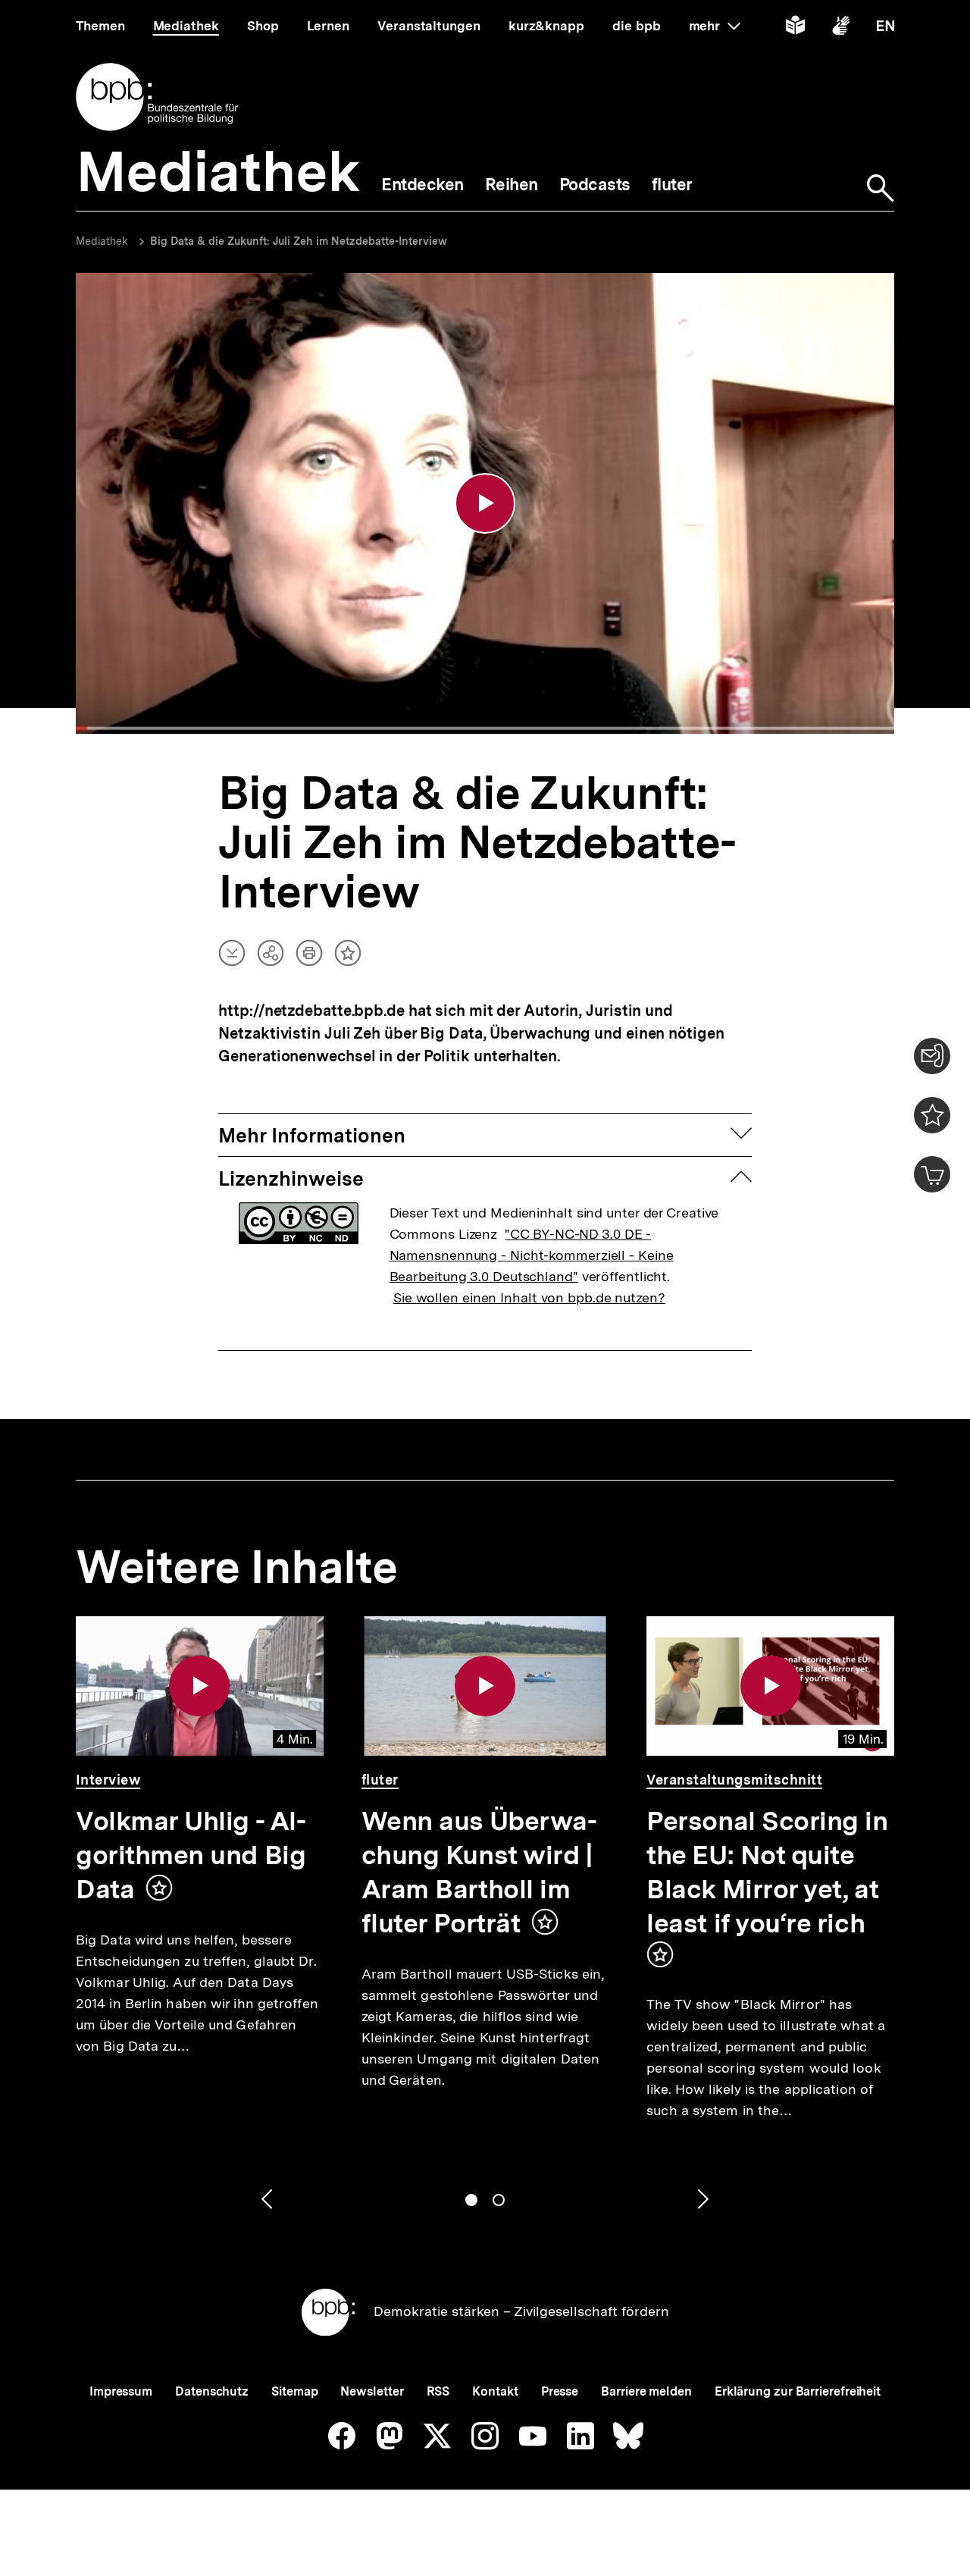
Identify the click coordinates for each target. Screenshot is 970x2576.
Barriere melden (646, 2391)
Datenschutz (212, 2391)
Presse (560, 2391)
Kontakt (495, 2391)
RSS (438, 2391)
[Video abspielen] (485, 503)
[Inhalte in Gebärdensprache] (841, 28)
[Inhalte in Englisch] (886, 28)
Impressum (121, 2391)
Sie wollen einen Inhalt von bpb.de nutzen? (529, 1297)
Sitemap (294, 2391)
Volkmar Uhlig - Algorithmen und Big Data (191, 1855)
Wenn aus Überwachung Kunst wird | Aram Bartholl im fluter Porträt (479, 1872)
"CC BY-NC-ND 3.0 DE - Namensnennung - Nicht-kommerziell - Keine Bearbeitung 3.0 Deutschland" (532, 1255)
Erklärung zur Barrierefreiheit (798, 2391)
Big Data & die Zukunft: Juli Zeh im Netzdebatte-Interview (299, 241)
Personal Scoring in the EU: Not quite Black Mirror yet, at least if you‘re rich (767, 1872)
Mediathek (102, 241)
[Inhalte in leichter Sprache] (795, 28)
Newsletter (372, 2391)
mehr (715, 26)
